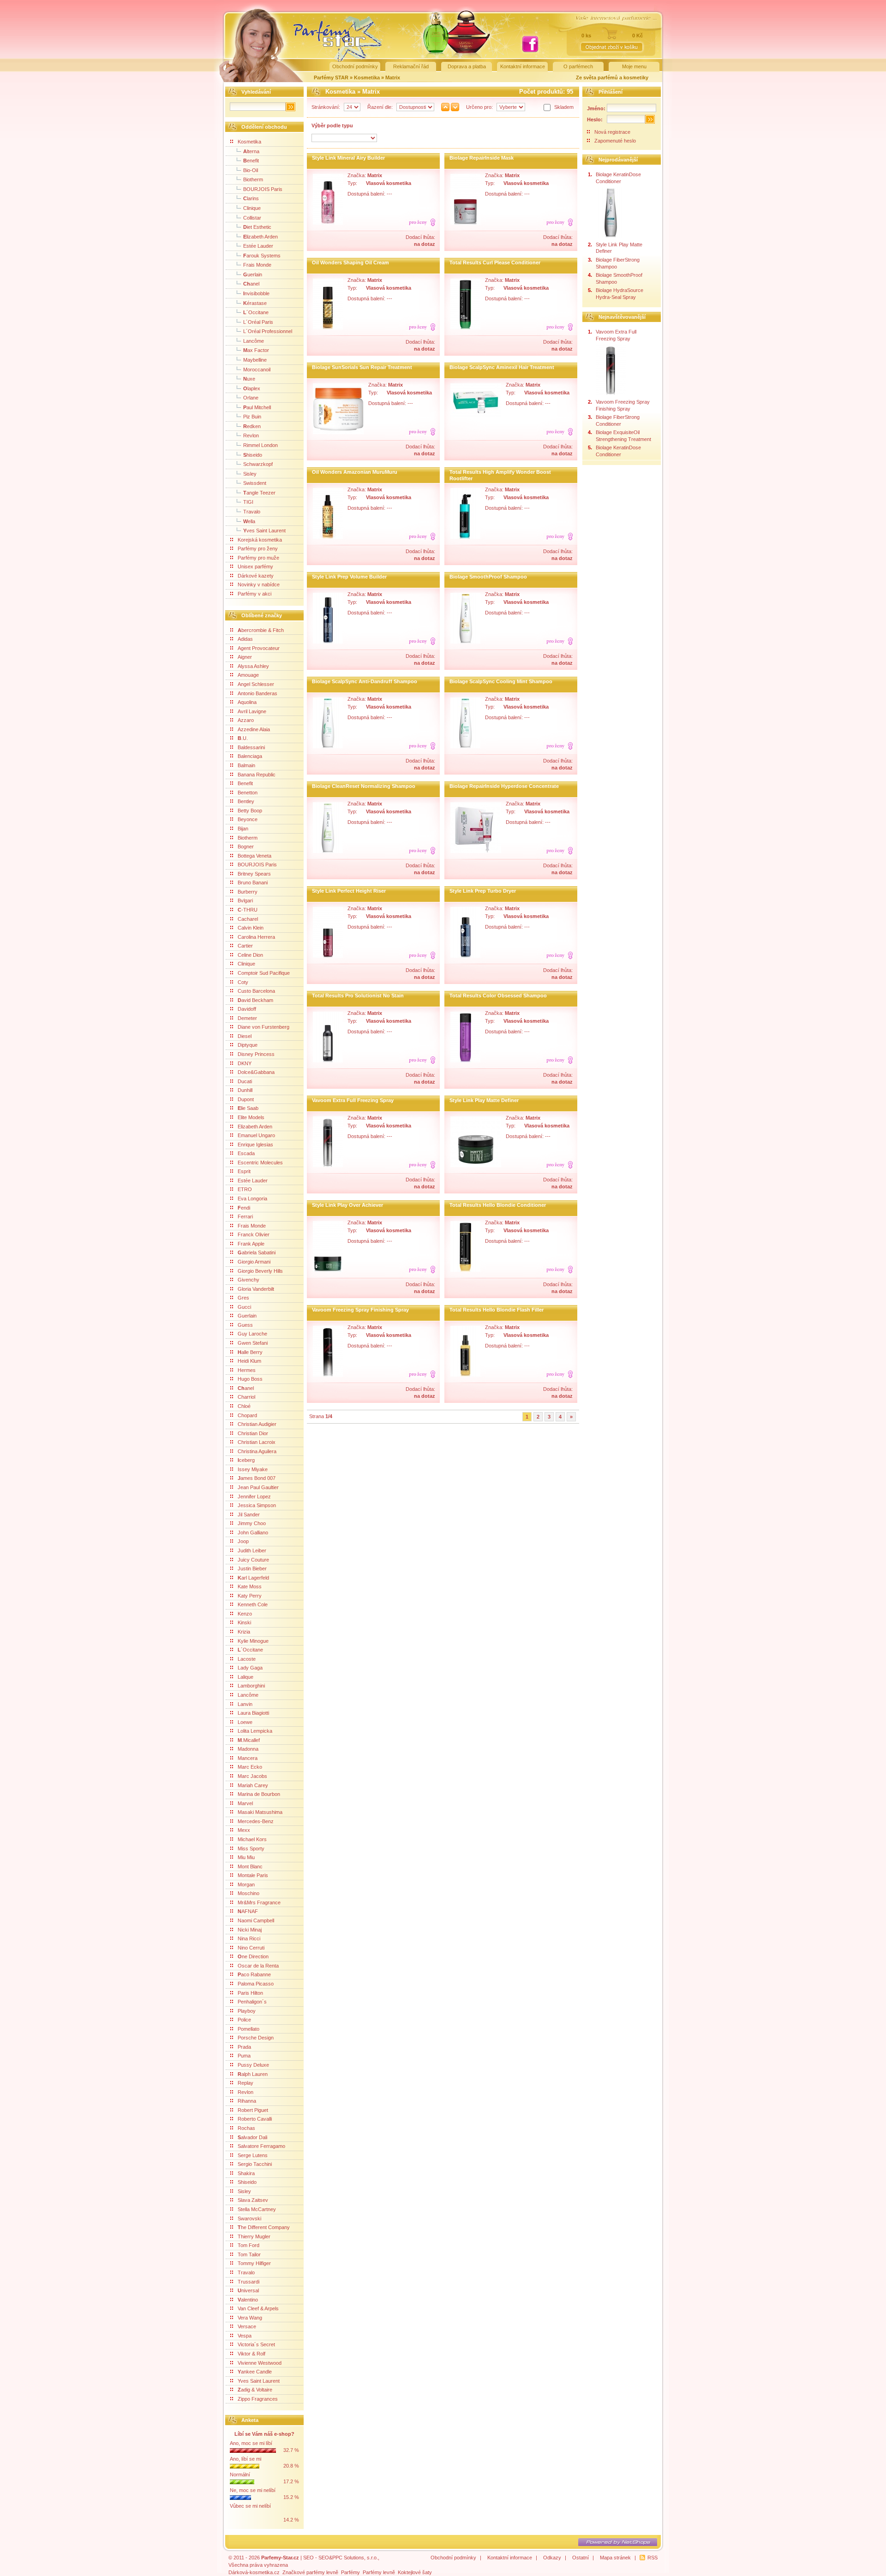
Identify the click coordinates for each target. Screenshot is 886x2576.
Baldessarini (251, 747)
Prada (244, 2047)
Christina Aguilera (257, 1451)
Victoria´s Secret (256, 2344)
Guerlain (247, 1316)
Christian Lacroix (257, 1442)
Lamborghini (251, 1686)
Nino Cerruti (251, 1948)
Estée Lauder (258, 246)
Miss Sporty (251, 1849)
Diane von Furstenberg (263, 1027)
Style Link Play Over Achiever (347, 1205)
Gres (243, 1298)
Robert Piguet (253, 2110)
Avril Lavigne (252, 711)
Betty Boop (250, 811)
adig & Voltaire (255, 2390)
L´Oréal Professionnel (268, 331)
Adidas (245, 639)
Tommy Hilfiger (254, 2263)
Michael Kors (252, 1839)
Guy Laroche (252, 1334)
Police (244, 2020)
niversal (248, 2290)
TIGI (248, 502)
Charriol (246, 1397)
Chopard (247, 1415)
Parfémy (350, 2572)
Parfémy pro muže (258, 558)
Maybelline (255, 360)
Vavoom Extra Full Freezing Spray (353, 1100)
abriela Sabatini (257, 1252)
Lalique (245, 1677)
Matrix (393, 78)
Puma (244, 2056)
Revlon (251, 435)
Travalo (252, 512)
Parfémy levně (379, 2572)
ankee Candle (255, 2372)
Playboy (247, 2011)
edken (252, 426)
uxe (249, 379)
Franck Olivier (254, 1234)
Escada (246, 1153)
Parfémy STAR (331, 78)
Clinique (252, 208)
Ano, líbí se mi (245, 2459)
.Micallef (249, 1740)
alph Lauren (253, 2074)
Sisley (250, 474)
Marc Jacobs (252, 1776)
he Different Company (264, 2227)
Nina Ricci (249, 1938)
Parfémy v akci (254, 594)
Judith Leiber (252, 1550)
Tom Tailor (249, 2254)
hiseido (253, 455)
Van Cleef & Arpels (258, 2308)
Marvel (245, 1803)
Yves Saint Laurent (259, 2381)
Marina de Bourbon (259, 1794)
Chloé (244, 1406)
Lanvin (245, 1704)
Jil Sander (249, 1515)
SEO (308, 2558)
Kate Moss (250, 1586)
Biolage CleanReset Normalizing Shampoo (364, 786)
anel (251, 284)
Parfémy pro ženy (258, 549)
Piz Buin (252, 417)
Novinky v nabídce (259, 584)
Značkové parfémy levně (310, 2572)
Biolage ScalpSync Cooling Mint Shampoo (501, 681)
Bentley (246, 801)
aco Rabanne (254, 1974)
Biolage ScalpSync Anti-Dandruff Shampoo (365, 681)
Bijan (243, 829)
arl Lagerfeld (253, 1578)
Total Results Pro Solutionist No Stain (358, 996)
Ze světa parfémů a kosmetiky (612, 78)
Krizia (244, 1632)
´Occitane (256, 312)
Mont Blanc (250, 1866)
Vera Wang (250, 2318)
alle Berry (250, 1352)
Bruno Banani (253, 883)
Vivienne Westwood (260, 2363)
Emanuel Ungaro (256, 1135)
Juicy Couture (253, 1560)
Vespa (245, 2336)
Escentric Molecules (260, 1163)
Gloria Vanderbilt (256, 1289)
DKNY (245, 1063)
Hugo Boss (250, 1379)
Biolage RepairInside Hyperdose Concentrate (504, 786)
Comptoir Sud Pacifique (264, 973)
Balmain (246, 765)
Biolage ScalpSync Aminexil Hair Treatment (502, 367)
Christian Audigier (257, 1424)
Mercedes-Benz (256, 1821)
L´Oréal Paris (258, 322)
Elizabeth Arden (255, 1127)
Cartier (245, 946)
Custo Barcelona (256, 991)
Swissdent (255, 483)
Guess (245, 1325)
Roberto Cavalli (255, 2119)
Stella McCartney (257, 2209)
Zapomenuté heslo (615, 141)
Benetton (248, 793)
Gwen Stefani (253, 1343)
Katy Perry (250, 1596)
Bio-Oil (251, 170)
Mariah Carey (253, 1785)
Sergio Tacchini (255, 2164)
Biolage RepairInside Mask (482, 158)
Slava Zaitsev (253, 2200)
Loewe (245, 1722)
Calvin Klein (251, 928)
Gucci (244, 1307)
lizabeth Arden (260, 237)
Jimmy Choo (252, 1523)
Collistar (252, 218)
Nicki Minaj (250, 1930)
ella (249, 521)
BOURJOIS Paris (263, 189)
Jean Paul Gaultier (258, 1487)
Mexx (244, 1830)
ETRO (245, 1189)
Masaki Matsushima (260, 1812)
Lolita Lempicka (255, 1731)
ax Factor (256, 350)
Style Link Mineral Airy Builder (348, 158)
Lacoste (247, 1659)
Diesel (245, 1036)
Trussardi (248, 2282)
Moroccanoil (257, 370)
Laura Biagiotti (253, 1713)
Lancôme (254, 341)
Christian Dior (253, 1433)
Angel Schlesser (256, 684)
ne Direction (253, 1956)
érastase (255, 303)
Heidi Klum (249, 1361)
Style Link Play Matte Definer (484, 1100)
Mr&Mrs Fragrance (259, 1902)
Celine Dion (250, 955)
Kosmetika (368, 78)
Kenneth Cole (253, 1604)
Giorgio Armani (254, 1262)
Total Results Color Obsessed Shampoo (498, 996)
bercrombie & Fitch (261, 630)
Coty (243, 982)
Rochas (246, 2128)
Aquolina (247, 702)
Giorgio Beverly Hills (260, 1271)
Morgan (246, 1884)
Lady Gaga (250, 1668)
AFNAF (248, 1911)
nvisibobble (256, 293)
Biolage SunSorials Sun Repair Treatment (362, 367)
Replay (245, 2083)
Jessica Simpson (257, 1505)
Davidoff (247, 1009)
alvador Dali (252, 2137)
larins (251, 198)
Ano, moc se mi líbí (251, 2443)
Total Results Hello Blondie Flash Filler (497, 1310)
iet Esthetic (257, 227)
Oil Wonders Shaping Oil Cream (350, 262)
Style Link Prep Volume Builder (349, 577)
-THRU (248, 910)
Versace (247, 2326)
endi (244, 1208)
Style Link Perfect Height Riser (349, 891)
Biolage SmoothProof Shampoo (488, 577)
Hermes (247, 1370)
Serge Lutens (253, 2155)
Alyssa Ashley (253, 666)
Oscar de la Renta (258, 1966)
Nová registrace (612, 132)
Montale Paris (253, 1875)
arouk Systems (262, 256)
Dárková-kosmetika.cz (254, 2572)
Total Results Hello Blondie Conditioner (498, 1205)
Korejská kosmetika (260, 540)
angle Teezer (259, 493)
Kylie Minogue (253, 1641)
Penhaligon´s (252, 2002)
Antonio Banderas (257, 693)
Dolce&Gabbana (256, 1072)
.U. (243, 738)
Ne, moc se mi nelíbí (253, 2490)
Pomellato (248, 2029)
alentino (248, 2300)
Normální (240, 2475)
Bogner (246, 847)
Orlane (251, 398)
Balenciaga (250, 756)
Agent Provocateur (259, 648)
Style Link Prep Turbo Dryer (483, 891)
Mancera (248, 1758)
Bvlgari (245, 900)
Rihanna (247, 2101)
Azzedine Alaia (254, 729)
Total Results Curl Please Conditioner (495, 262)
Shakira (246, 2173)
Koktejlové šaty (415, 2572)
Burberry (248, 892)
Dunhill (245, 1090)
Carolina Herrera (256, 937)
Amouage (248, 675)
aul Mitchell (257, 407)
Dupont (246, 1099)
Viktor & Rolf (251, 2354)
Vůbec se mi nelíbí (250, 2506)
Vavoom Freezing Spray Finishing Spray (360, 1310)
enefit (251, 161)
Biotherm (253, 179)
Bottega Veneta (254, 856)
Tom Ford (248, 2245)
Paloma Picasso (256, 1984)
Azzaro (246, 720)
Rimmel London (260, 445)
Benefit (245, 783)
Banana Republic (257, 775)
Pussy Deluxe (253, 2065)
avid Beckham (255, 1000)
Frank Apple (251, 1244)
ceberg (246, 1460)
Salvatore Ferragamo (261, 2146)
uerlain (253, 274)
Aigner (245, 657)
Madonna (248, 1749)
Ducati (245, 1081)
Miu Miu (246, 1857)
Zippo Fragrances (258, 2399)
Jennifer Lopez (254, 1497)
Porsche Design (256, 2038)
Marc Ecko (250, 1767)
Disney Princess (256, 1054)
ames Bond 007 (257, 1478)
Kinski (244, 1622)
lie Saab (248, 1108)
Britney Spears (254, 874)
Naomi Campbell (256, 1920)
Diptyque (248, 1045)
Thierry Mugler (254, 2236)
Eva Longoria (252, 1199)
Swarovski (249, 2218)
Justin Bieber (252, 1568)
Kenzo (245, 1614)
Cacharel (248, 919)
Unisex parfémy (255, 566)
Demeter (247, 1018)
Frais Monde (257, 265)
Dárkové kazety (256, 576)
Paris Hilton (250, 1993)
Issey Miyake (253, 1469)
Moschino (248, 1893)
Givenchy (248, 1280)
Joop (243, 1541)
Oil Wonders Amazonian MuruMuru (355, 472)
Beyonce (248, 819)
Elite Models (251, 1117)
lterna (251, 151)
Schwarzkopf (258, 464)
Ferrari (245, 1216)
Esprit (244, 1171)
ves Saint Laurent (264, 531)
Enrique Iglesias (255, 1145)
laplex (252, 388)
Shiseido (247, 2182)
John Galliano (253, 1532)
